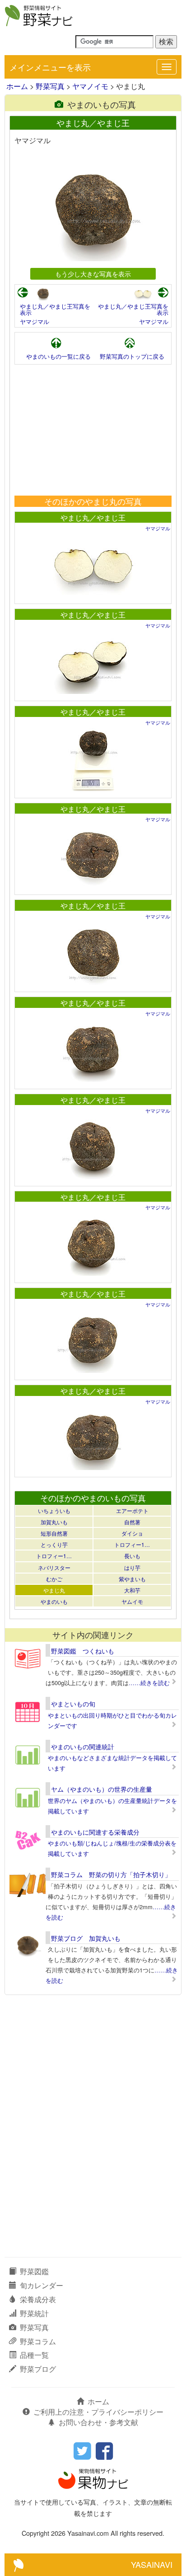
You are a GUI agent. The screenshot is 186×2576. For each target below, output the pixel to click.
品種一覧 (34, 2355)
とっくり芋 (54, 1544)
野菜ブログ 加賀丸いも (86, 1938)
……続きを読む (149, 1683)
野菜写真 (50, 86)
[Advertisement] (93, 430)
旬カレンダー (42, 2285)
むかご (54, 1579)
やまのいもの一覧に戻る (58, 356)
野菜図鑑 (34, 2271)
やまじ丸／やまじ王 (93, 518)
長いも (132, 1556)
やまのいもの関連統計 (83, 1747)
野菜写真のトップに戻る (132, 356)
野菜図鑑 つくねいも (83, 1651)
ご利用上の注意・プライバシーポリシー (98, 2412)
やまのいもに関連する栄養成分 (95, 1832)
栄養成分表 (38, 2299)
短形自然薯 (54, 1533)
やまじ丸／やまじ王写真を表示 (55, 309)
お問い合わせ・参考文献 (98, 2422)
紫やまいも (132, 1579)
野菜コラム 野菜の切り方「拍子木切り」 (111, 1874)
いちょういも (54, 1510)
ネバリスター (54, 1567)
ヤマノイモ (90, 86)
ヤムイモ (132, 1601)
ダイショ (132, 1533)
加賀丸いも (54, 1522)
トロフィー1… (132, 1544)
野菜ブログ (38, 2369)
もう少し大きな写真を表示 (93, 274)
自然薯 (132, 1522)
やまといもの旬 (73, 1704)
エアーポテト (132, 1510)
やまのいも (54, 1601)
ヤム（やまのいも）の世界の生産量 (102, 1789)
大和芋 (132, 1590)
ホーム (17, 86)
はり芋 (132, 1567)
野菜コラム (38, 2341)
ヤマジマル (35, 321)
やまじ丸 (54, 1590)
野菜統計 (34, 2313)
